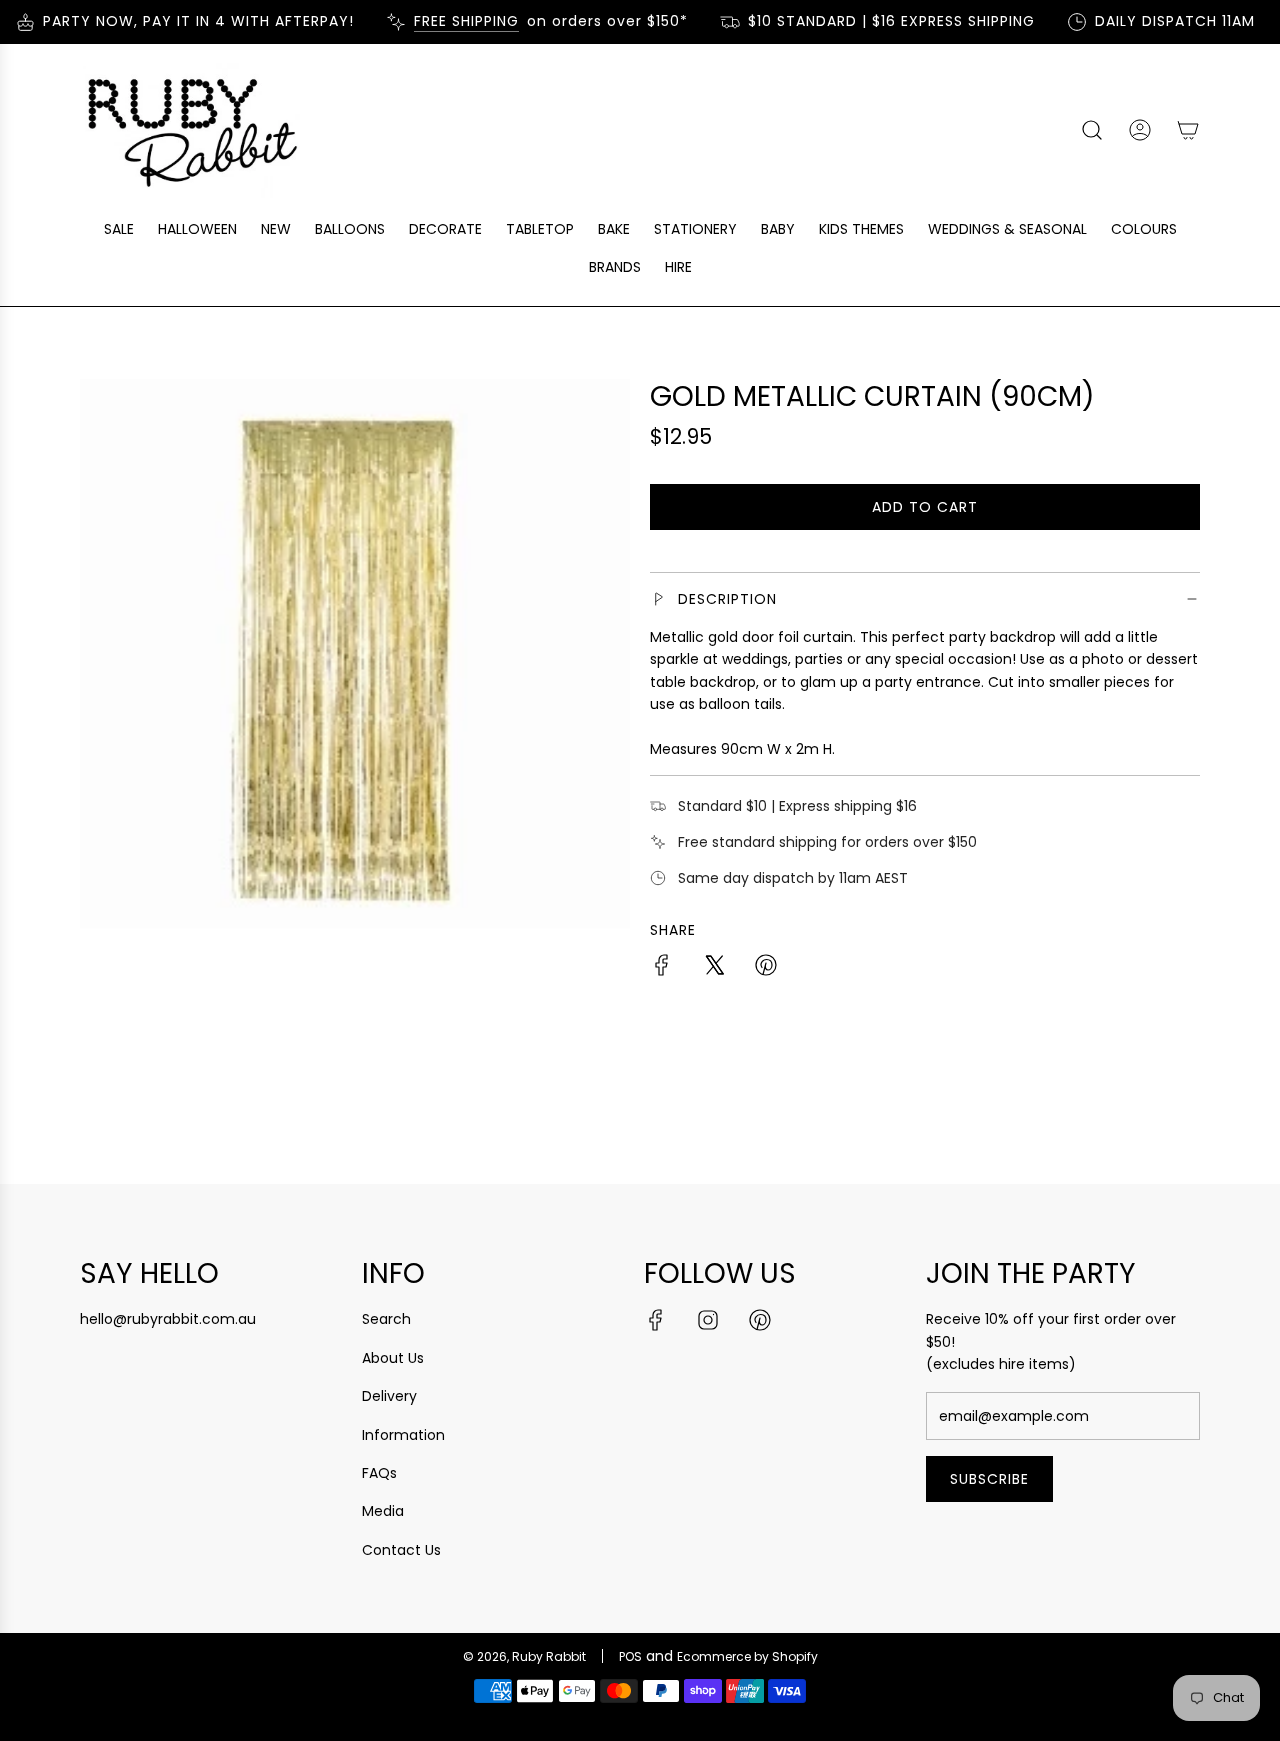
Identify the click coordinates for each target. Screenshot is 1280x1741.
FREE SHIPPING (453, 21)
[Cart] (1188, 130)
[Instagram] (708, 1320)
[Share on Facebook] (662, 968)
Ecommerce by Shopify (747, 1656)
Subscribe (989, 1479)
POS (630, 1656)
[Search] (1092, 130)
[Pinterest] (760, 1320)
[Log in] (1140, 130)
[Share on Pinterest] (766, 968)
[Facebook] (656, 1320)
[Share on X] (714, 968)
